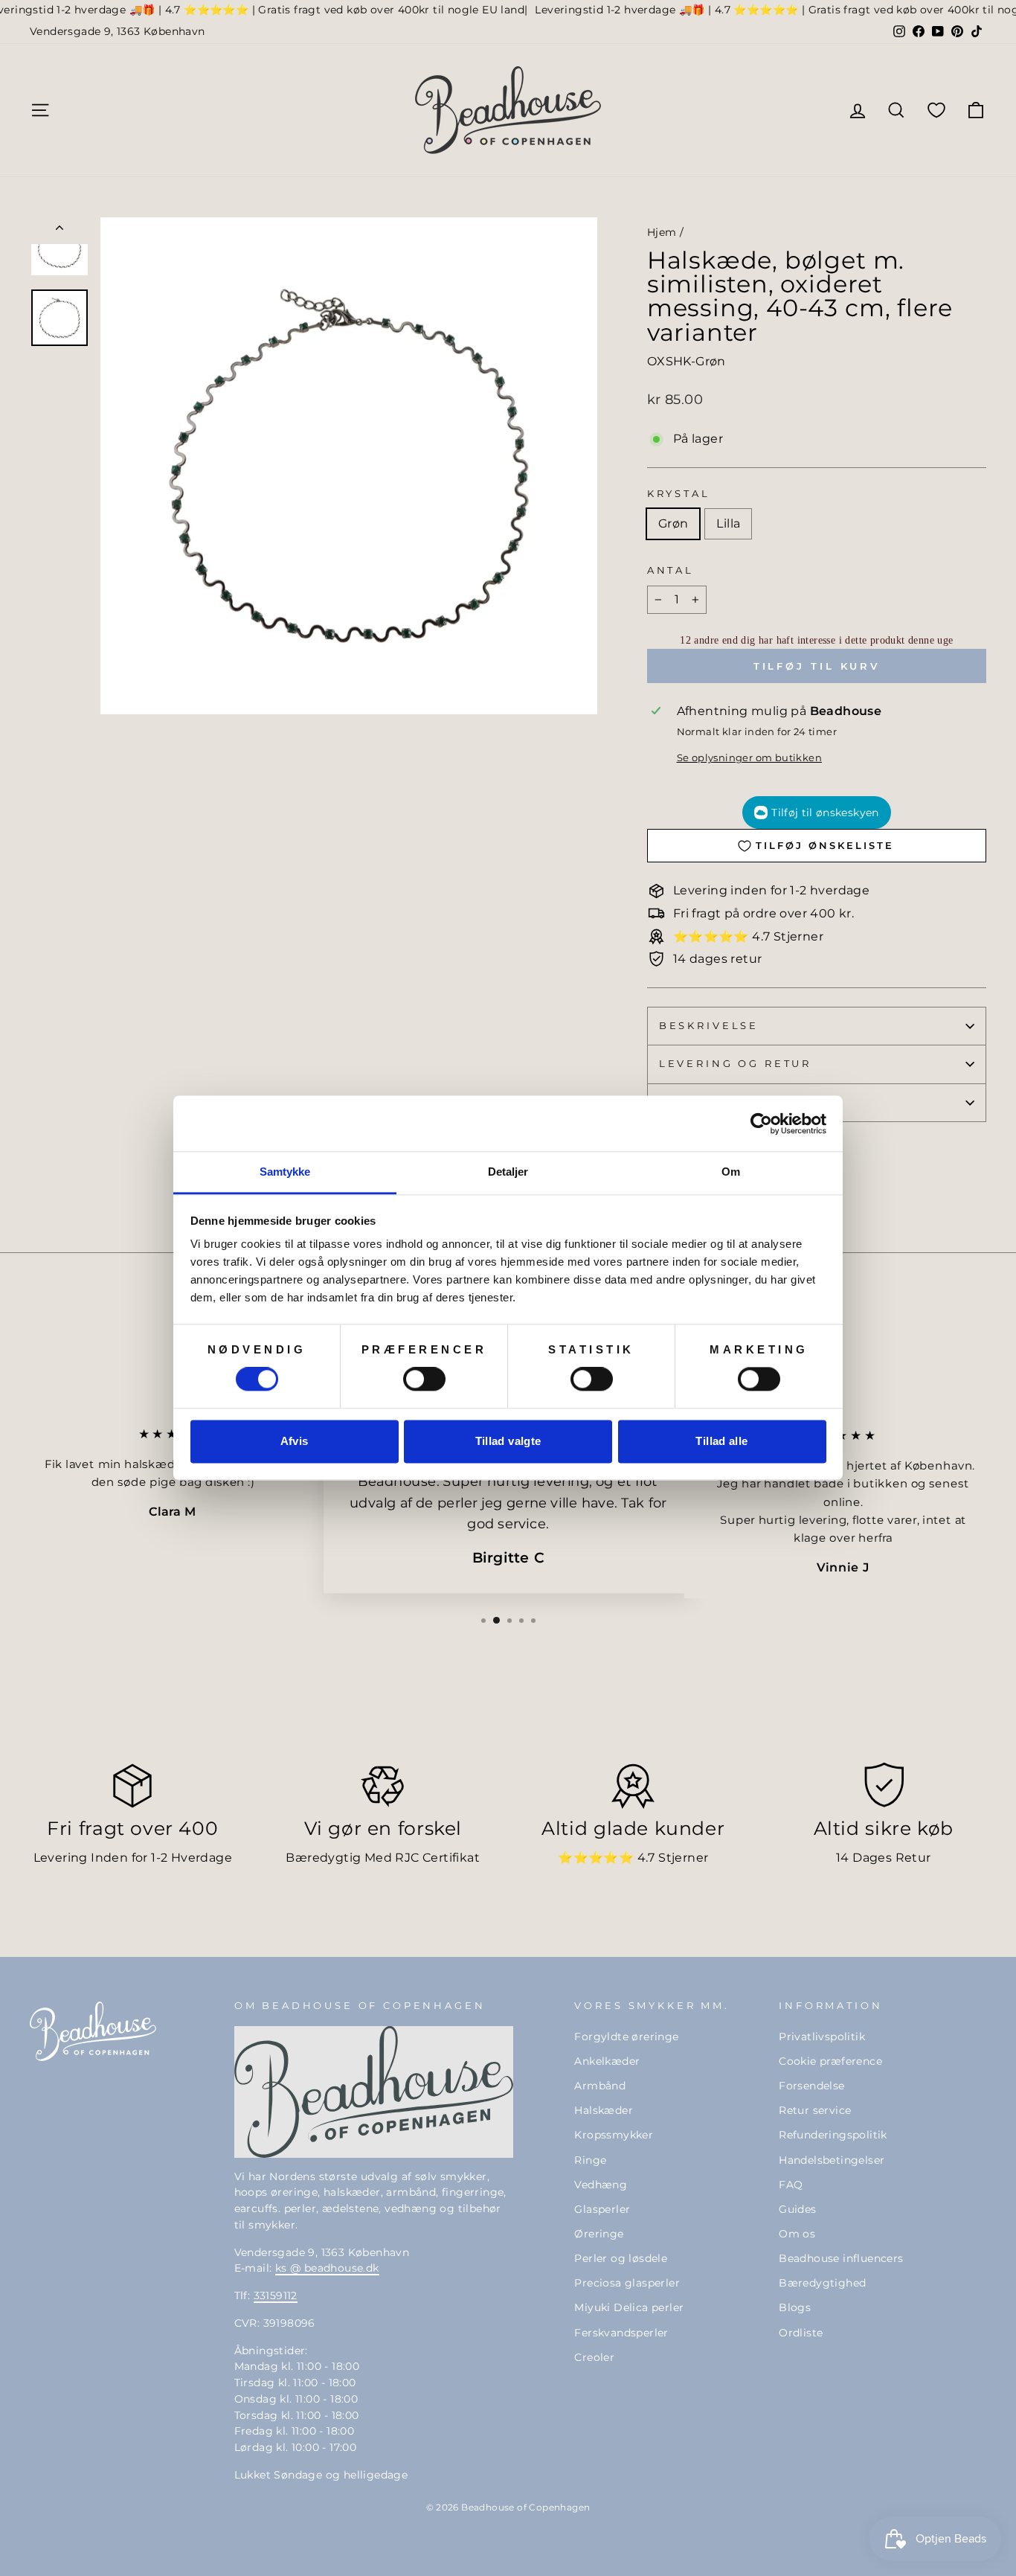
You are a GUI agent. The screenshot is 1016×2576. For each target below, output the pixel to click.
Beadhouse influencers (841, 2258)
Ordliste (801, 2333)
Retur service (815, 2110)
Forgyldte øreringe (626, 2037)
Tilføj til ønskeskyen (825, 813)
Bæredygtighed (822, 2283)
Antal (671, 570)
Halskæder (604, 2110)
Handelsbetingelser (832, 2160)
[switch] (424, 1380)
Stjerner (683, 1858)
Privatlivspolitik (822, 2037)
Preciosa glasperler (627, 2283)
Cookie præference (830, 2061)
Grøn (673, 523)
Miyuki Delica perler (629, 2307)
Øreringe (599, 2234)
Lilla (728, 523)
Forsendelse (811, 2086)
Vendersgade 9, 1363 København (118, 31)
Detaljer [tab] (508, 1172)
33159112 (276, 2295)
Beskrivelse (709, 1026)
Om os (797, 2234)
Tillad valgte (508, 1441)
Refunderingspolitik (833, 2135)
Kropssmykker (614, 2135)
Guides (797, 2209)
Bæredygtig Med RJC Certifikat (383, 1858)
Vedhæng (601, 2185)
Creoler (594, 2357)
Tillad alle (721, 1441)
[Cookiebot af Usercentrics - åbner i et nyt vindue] (761, 1124)
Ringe (590, 2160)
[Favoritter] (936, 110)
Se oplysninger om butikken (749, 758)
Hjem (662, 232)
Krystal (679, 494)
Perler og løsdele (621, 2258)
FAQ (791, 2185)
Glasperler (602, 2209)
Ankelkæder (607, 2061)
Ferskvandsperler (621, 2333)
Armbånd (600, 2086)
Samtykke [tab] (285, 1172)
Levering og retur (735, 1064)
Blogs (795, 2307)
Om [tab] (731, 1172)
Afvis (295, 1441)
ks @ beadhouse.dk (327, 2268)
